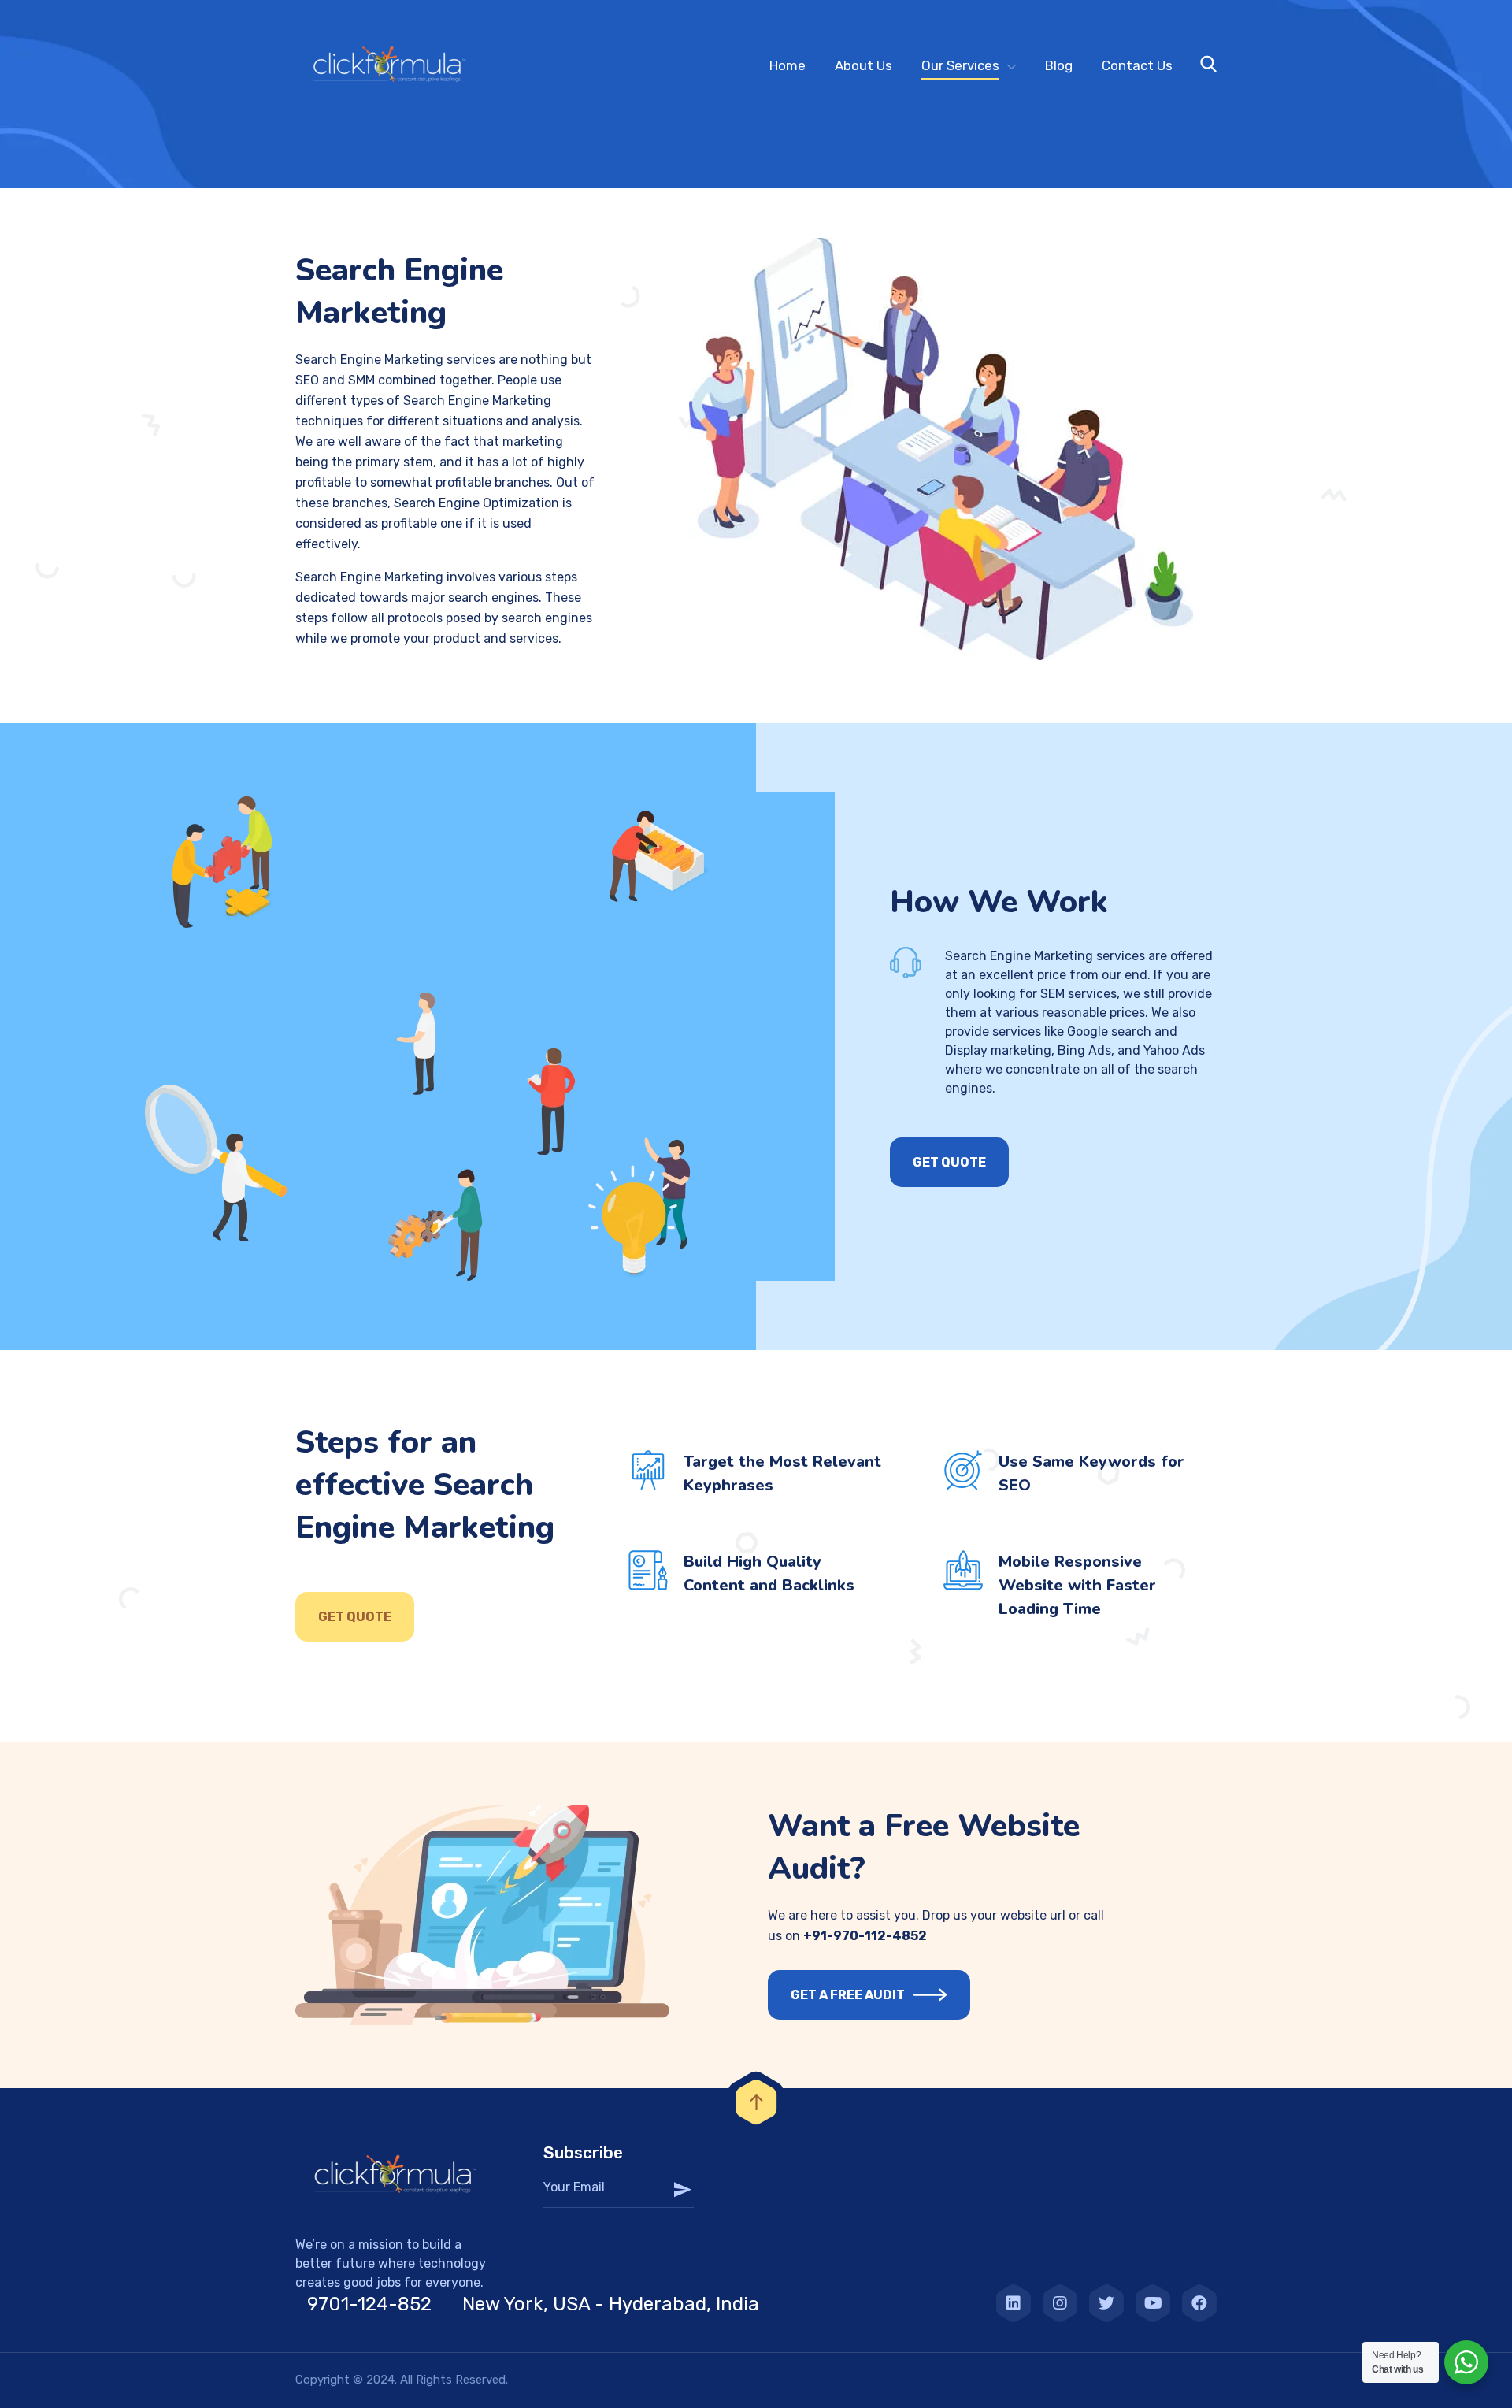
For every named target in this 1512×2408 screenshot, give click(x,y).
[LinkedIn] (1014, 2303)
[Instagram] (1060, 2303)
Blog (1059, 65)
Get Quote (355, 1617)
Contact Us (1137, 65)
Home (787, 65)
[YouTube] (1153, 2303)
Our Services (960, 65)
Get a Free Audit (848, 1995)
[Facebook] (1199, 2303)
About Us (863, 65)
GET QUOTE (949, 1162)
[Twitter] (1106, 2303)
